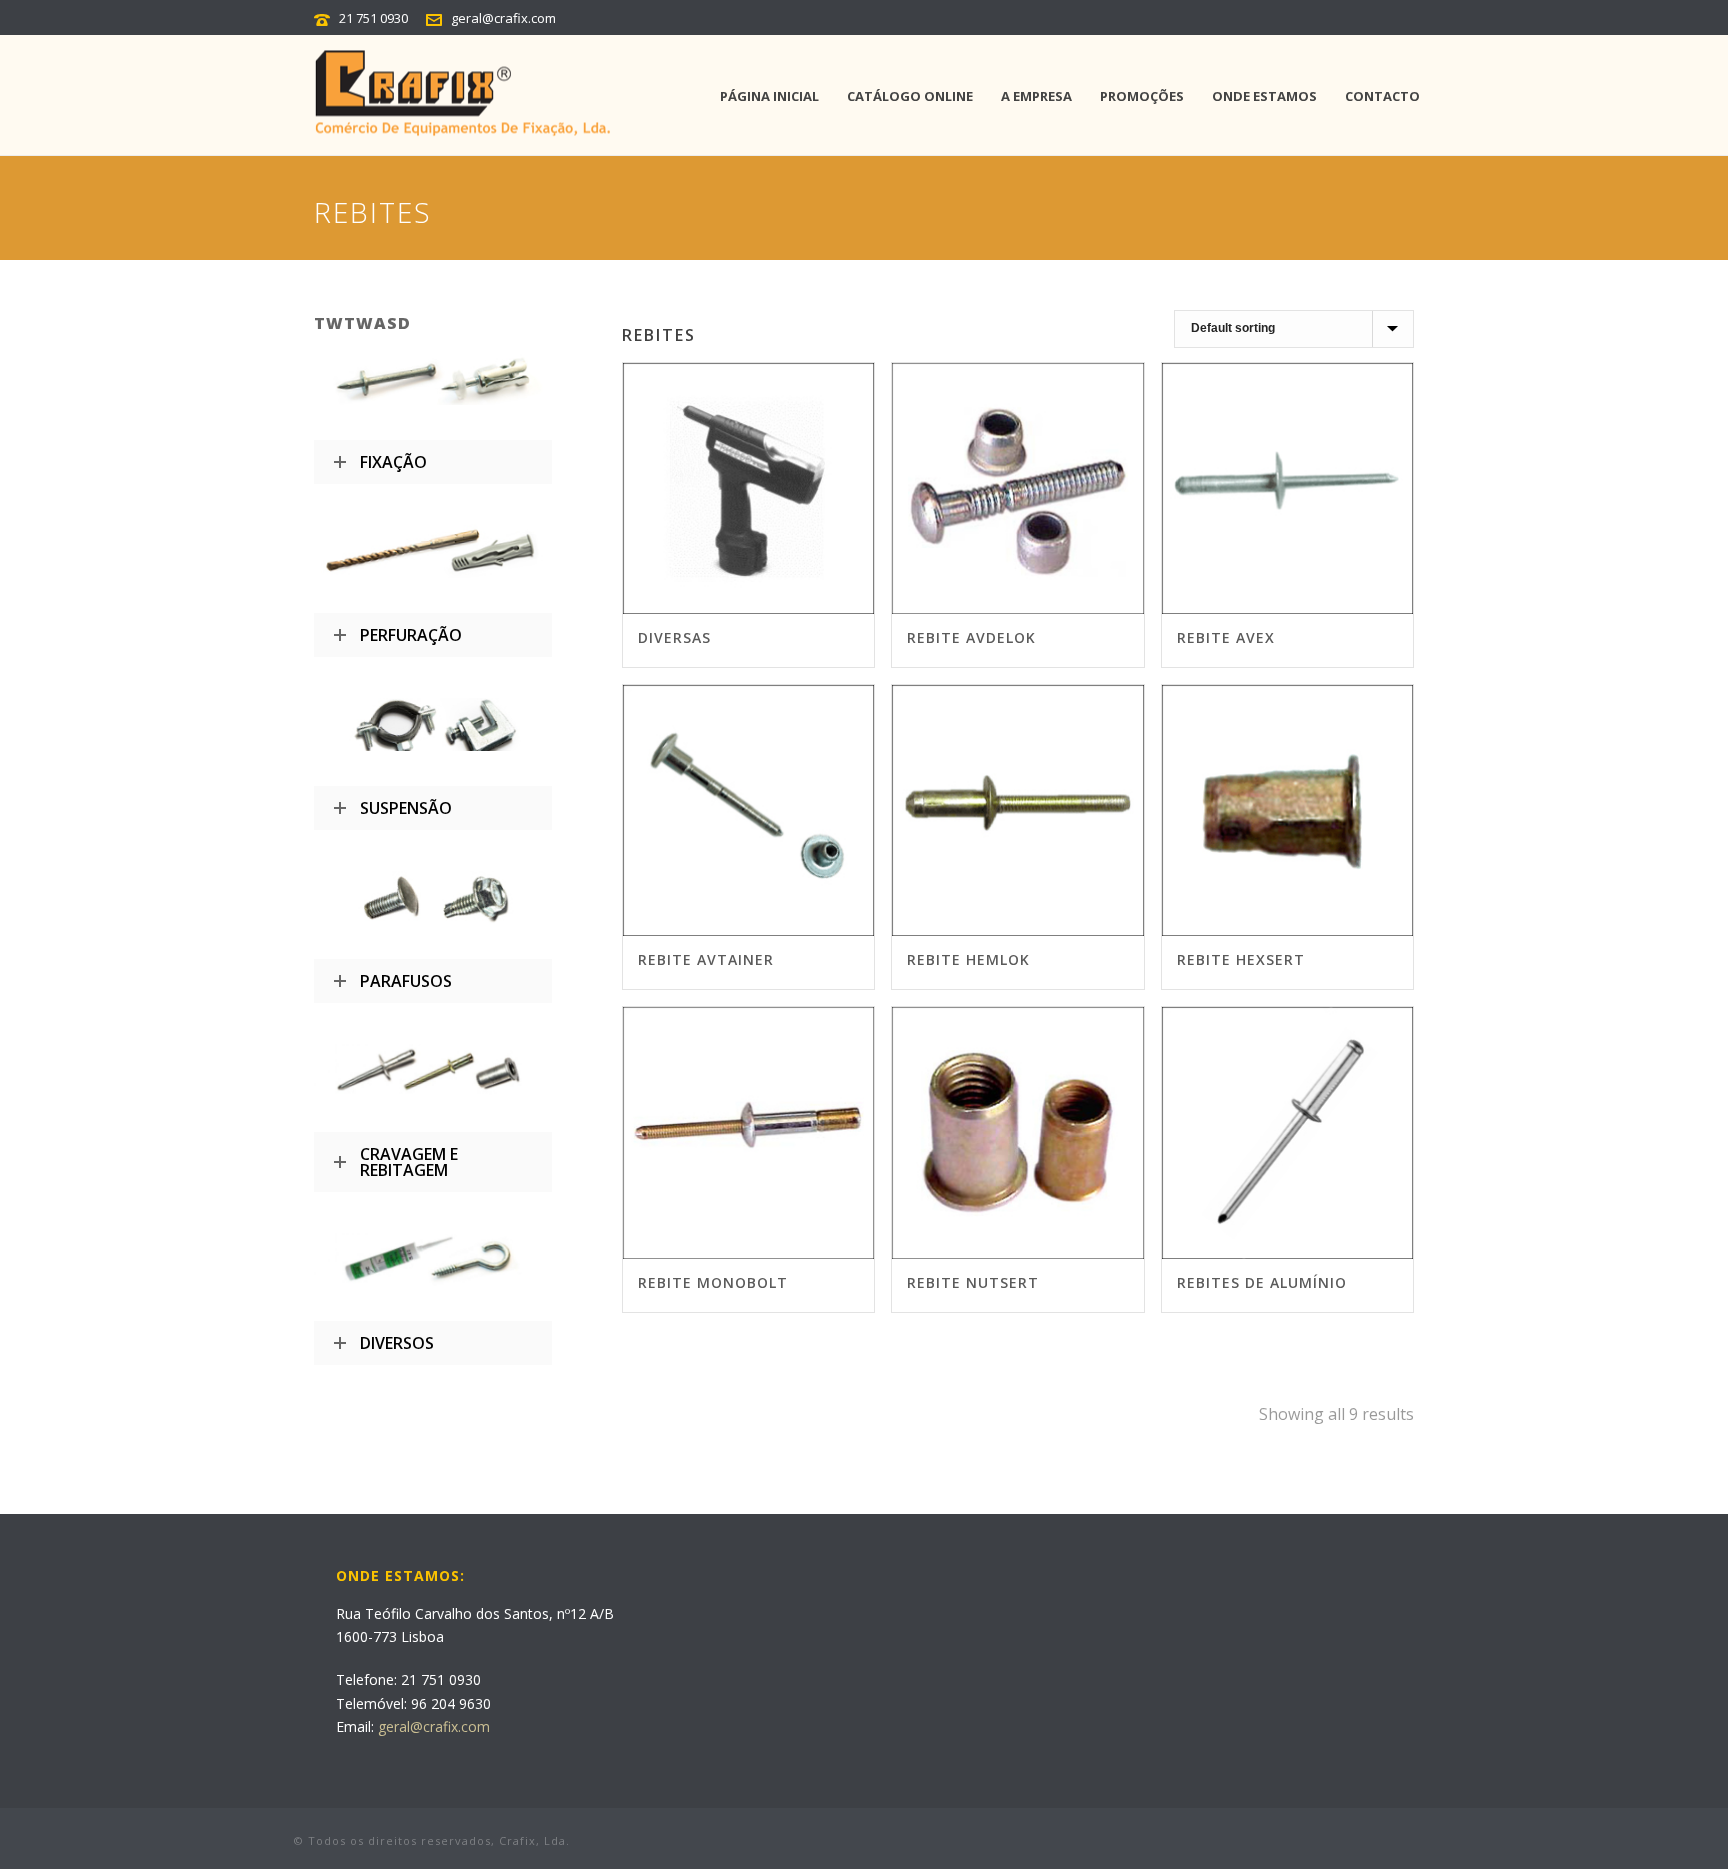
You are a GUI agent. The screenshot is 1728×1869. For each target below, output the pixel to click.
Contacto (1382, 96)
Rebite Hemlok (968, 959)
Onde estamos (1264, 96)
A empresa (1036, 96)
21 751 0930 (373, 18)
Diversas (674, 637)
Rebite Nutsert (973, 1282)
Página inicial (769, 96)
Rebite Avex (1226, 637)
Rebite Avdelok (971, 637)
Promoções (1142, 96)
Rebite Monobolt (713, 1282)
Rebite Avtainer (706, 959)
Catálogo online (910, 96)
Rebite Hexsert (1241, 959)
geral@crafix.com (503, 18)
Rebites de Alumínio (1262, 1282)
